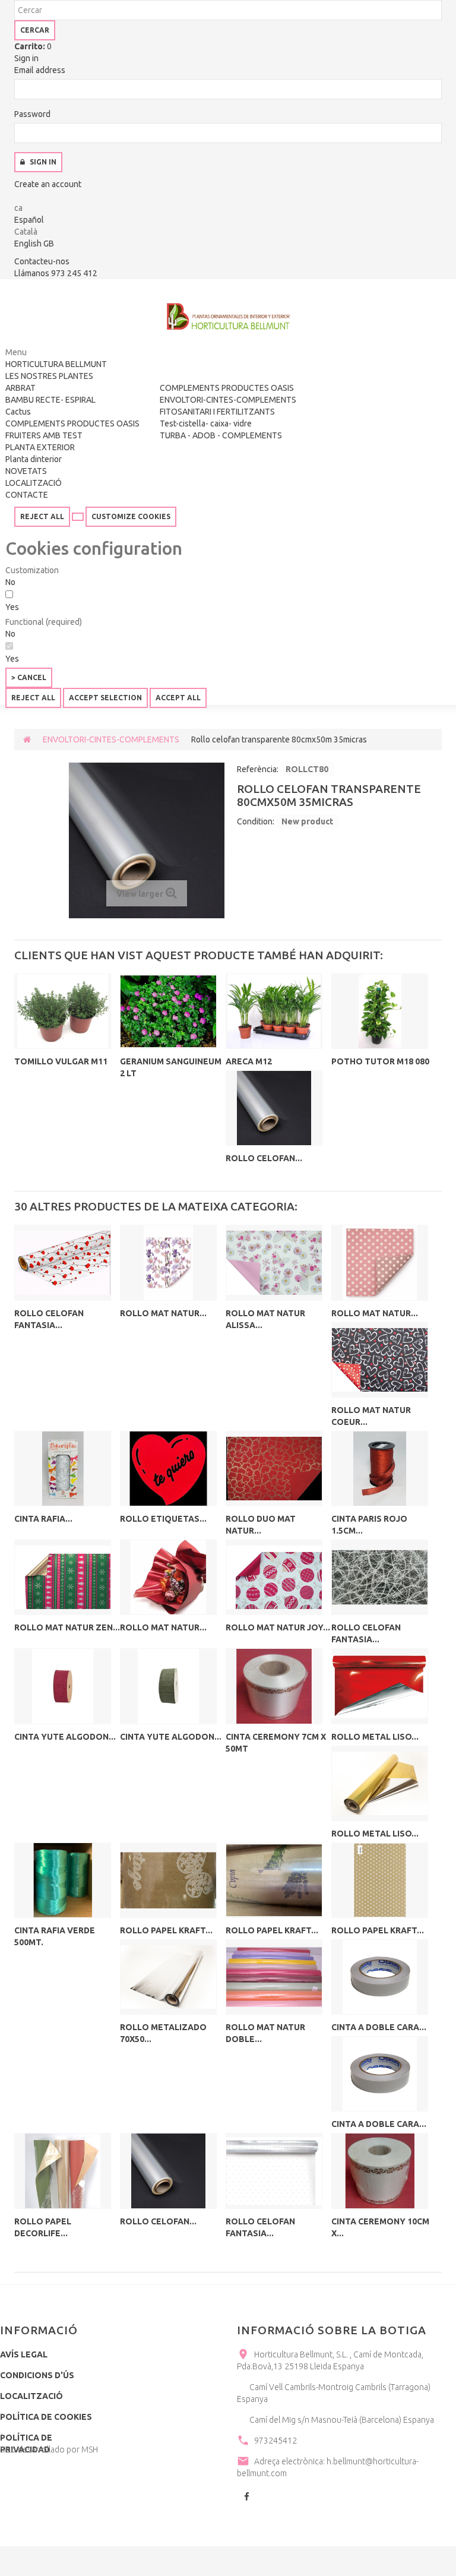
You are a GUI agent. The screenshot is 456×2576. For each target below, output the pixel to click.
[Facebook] (246, 2498)
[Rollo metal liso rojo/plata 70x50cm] (380, 1686)
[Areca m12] (274, 1011)
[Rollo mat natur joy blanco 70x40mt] (274, 1577)
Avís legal (24, 2354)
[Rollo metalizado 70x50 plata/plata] (168, 1977)
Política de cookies (46, 2417)
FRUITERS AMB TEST (44, 435)
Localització (31, 2396)
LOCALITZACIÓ (34, 483)
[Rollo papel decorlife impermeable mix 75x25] (63, 2171)
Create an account (48, 184)
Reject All (42, 516)
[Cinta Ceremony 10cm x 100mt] (380, 2171)
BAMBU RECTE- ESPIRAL (50, 400)
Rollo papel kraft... (166, 1930)
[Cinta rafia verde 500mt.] (63, 1880)
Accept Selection (105, 698)
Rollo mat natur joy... (278, 1627)
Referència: (258, 769)
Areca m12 (249, 1061)
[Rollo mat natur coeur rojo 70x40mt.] (380, 1360)
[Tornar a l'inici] (27, 739)
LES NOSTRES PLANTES (49, 376)
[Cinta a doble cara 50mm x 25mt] (380, 1977)
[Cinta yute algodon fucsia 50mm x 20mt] (63, 1686)
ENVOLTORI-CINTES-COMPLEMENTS (228, 400)
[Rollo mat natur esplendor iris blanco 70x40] (168, 1262)
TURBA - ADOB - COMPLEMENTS (221, 435)
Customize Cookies (131, 516)
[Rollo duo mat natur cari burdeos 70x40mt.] (274, 1469)
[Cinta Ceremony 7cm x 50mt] (274, 1686)
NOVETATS (26, 471)
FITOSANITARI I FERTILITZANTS (217, 412)
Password (32, 114)
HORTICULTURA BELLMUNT (56, 364)
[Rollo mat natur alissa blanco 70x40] (274, 1262)
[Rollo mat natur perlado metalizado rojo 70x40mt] (168, 1577)
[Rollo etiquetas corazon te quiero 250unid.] (168, 1469)
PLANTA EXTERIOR (40, 447)
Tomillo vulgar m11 (61, 1061)
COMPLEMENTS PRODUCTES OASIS (72, 423)
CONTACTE (27, 495)
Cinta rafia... (43, 1519)
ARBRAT (20, 388)
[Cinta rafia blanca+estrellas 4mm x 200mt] (63, 1469)
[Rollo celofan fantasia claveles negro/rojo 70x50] (63, 1262)
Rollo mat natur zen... (67, 1627)
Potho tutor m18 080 (380, 1061)
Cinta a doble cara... (379, 2027)
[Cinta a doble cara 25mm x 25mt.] (380, 2074)
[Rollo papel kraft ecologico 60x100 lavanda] (274, 1880)
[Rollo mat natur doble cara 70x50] (274, 1977)
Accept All (178, 698)
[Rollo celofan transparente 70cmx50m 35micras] (274, 1108)
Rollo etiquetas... (163, 1519)
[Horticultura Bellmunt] (228, 317)
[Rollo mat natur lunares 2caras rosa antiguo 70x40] (380, 1262)
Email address (40, 70)
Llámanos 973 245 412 (56, 273)
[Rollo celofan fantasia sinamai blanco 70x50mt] (380, 1577)
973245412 (275, 2441)
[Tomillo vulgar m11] (63, 1011)
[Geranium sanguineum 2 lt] (168, 1011)
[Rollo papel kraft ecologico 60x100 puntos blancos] (380, 1880)
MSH (90, 2449)
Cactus (18, 412)
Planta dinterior (34, 459)
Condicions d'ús (37, 2375)
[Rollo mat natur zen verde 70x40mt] (63, 1577)
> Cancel (29, 677)
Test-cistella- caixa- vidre (206, 423)
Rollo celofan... (264, 1158)
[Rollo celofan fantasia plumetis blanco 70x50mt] (274, 2171)
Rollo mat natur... (163, 1313)
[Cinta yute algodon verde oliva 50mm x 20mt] (168, 1686)
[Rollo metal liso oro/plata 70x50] (380, 1783)
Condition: (256, 821)
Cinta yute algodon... (65, 1737)
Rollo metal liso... (375, 1737)
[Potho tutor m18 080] (380, 1011)
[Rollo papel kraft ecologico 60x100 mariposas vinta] (168, 1880)
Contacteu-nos (42, 261)
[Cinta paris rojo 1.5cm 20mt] (380, 1469)
